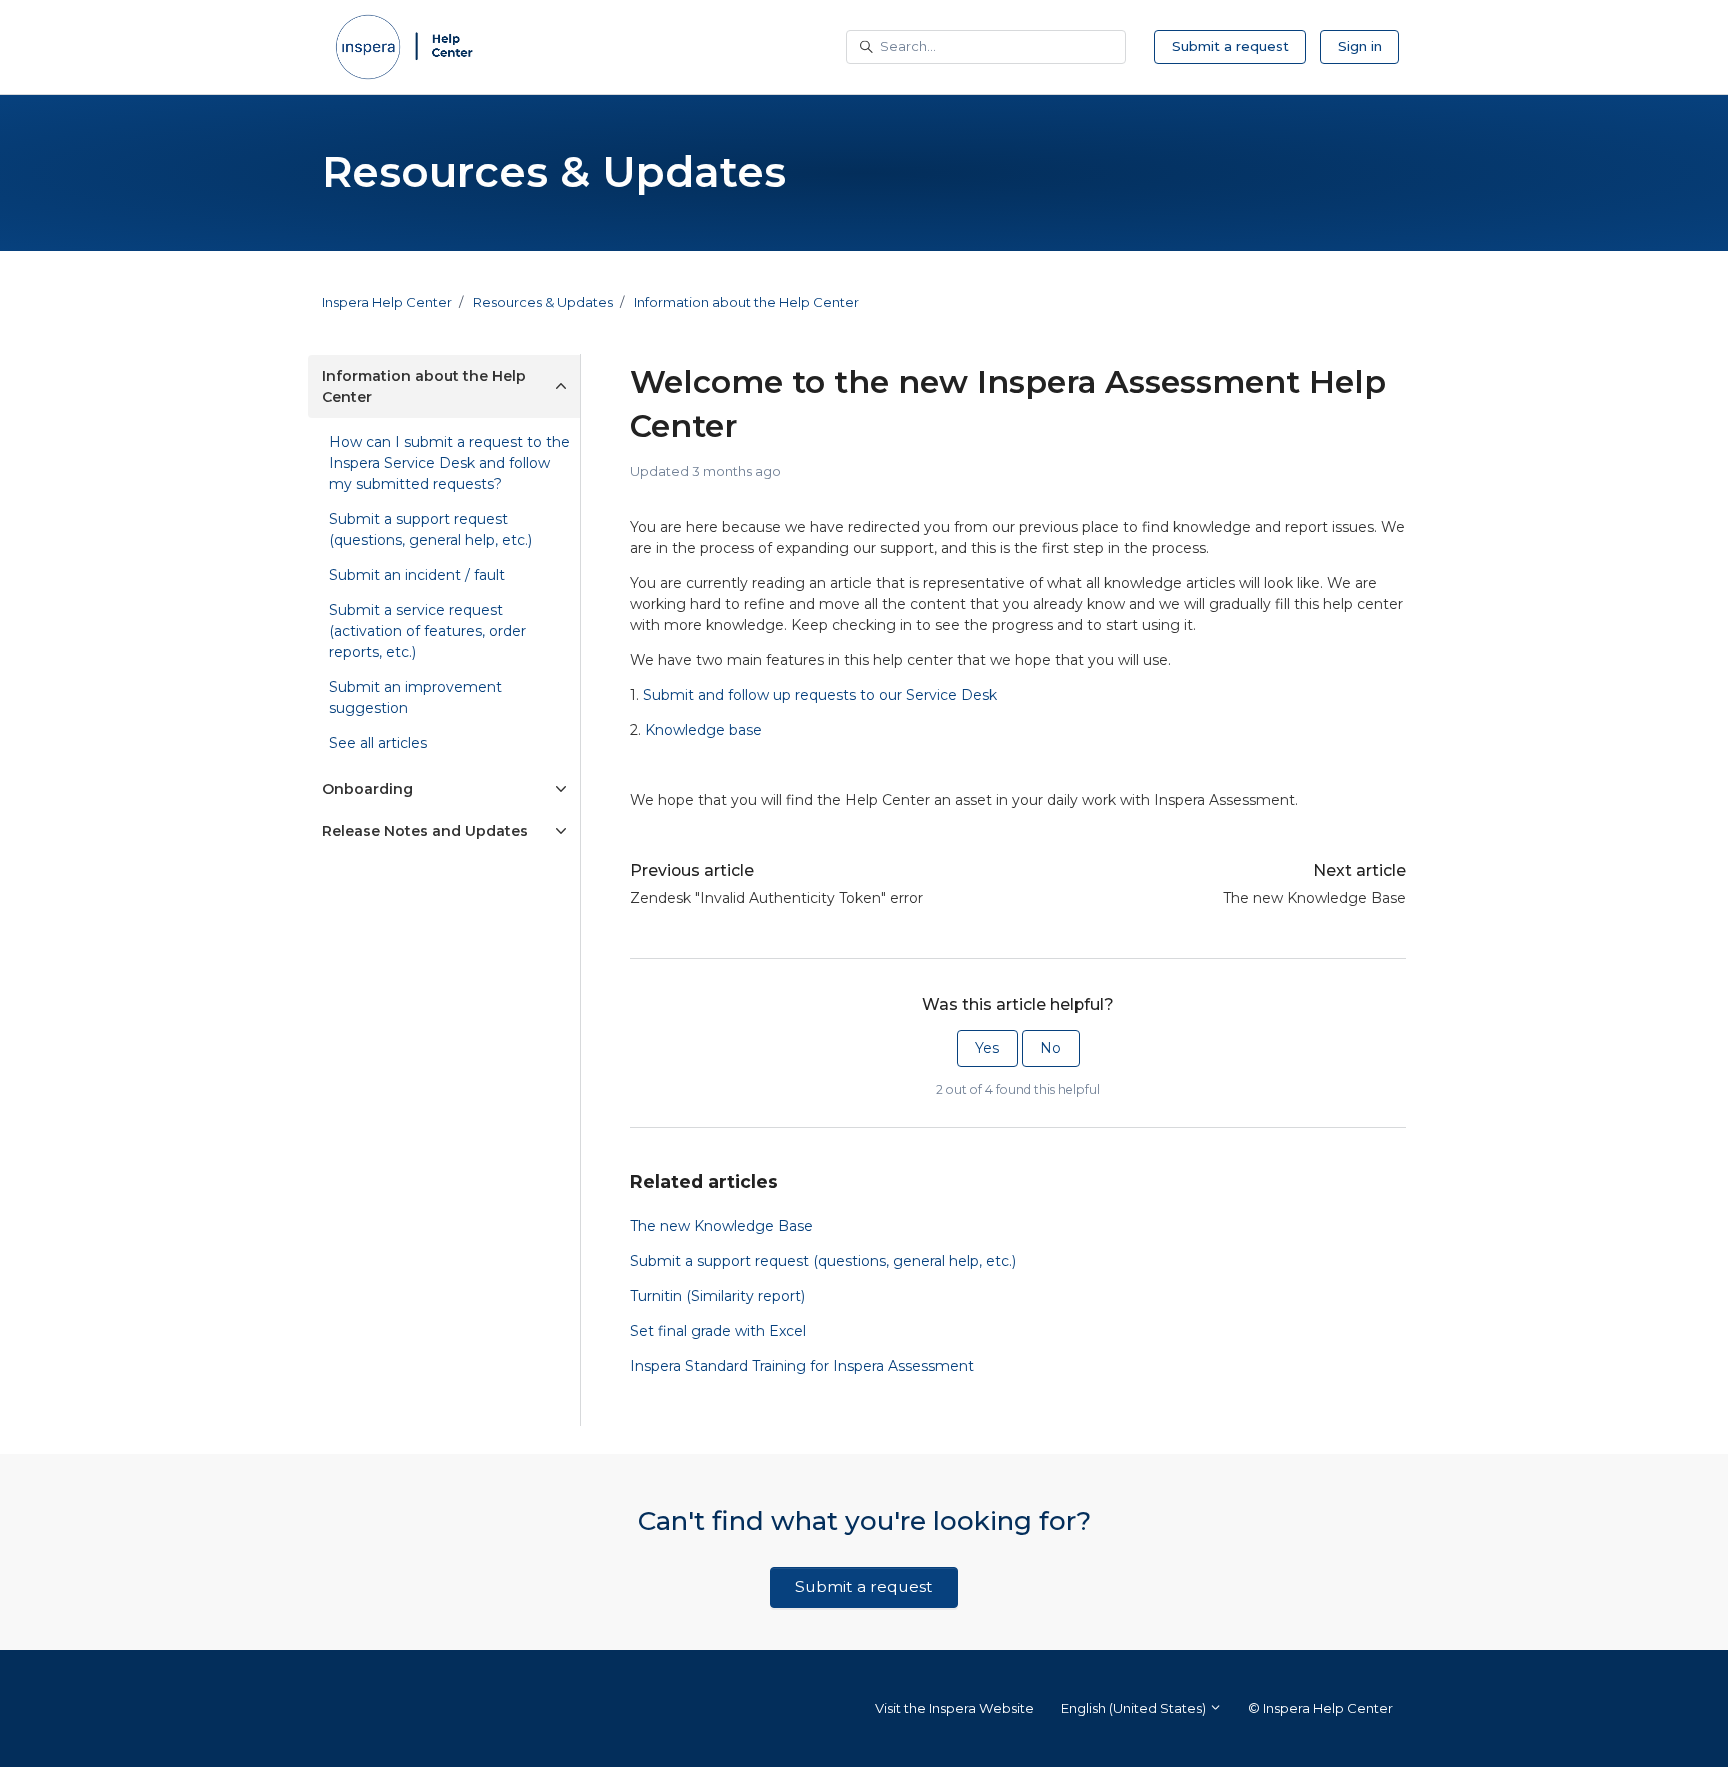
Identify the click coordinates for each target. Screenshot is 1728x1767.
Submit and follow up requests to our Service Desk (820, 695)
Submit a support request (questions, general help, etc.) (823, 1261)
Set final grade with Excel (718, 1331)
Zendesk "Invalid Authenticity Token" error (776, 898)
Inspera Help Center (387, 302)
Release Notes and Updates (425, 831)
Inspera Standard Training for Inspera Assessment (802, 1366)
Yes (987, 1048)
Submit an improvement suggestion (415, 697)
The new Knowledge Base (1314, 898)
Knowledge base (703, 730)
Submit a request (1230, 46)
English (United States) (1135, 1708)
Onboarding (367, 789)
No (1050, 1048)
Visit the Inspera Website (954, 1708)
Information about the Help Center (746, 302)
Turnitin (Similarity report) (717, 1296)
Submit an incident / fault (417, 575)
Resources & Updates (543, 302)
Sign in (1360, 46)
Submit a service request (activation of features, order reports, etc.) (427, 631)
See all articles (378, 743)
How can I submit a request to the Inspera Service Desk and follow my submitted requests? (449, 463)
